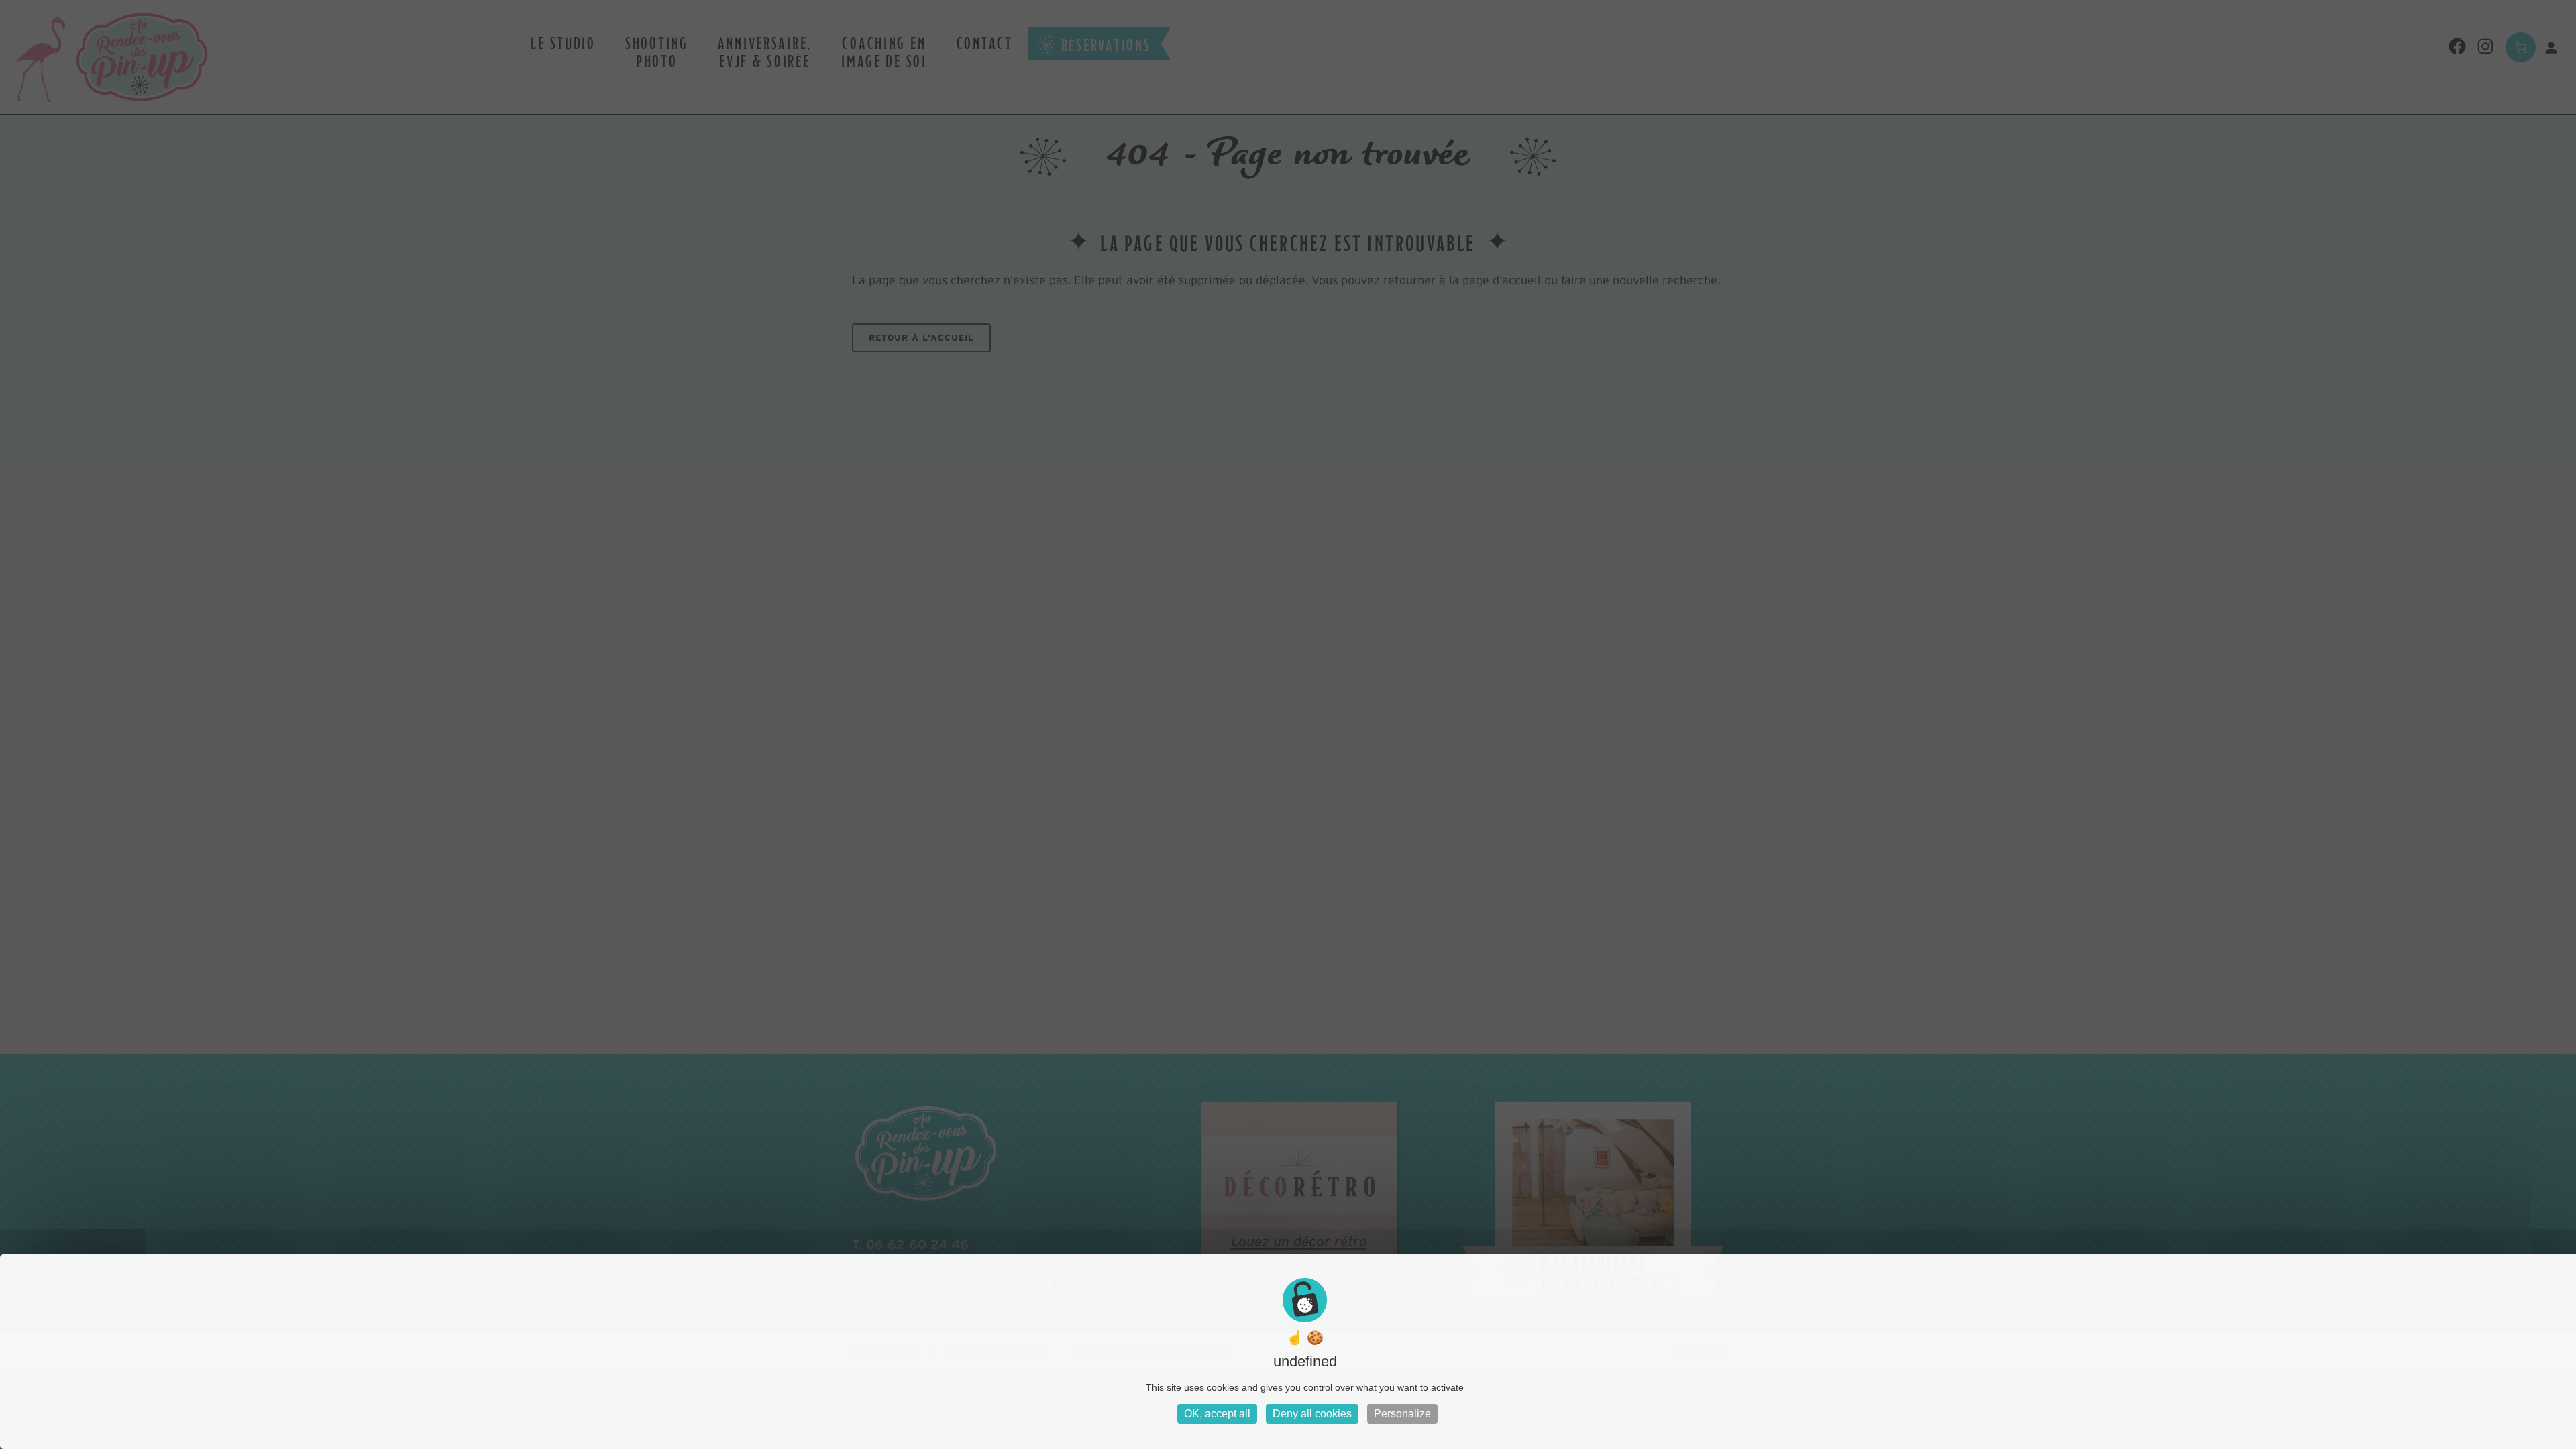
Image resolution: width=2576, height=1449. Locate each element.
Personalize (1402, 1414)
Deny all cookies (1312, 1414)
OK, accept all (1217, 1414)
